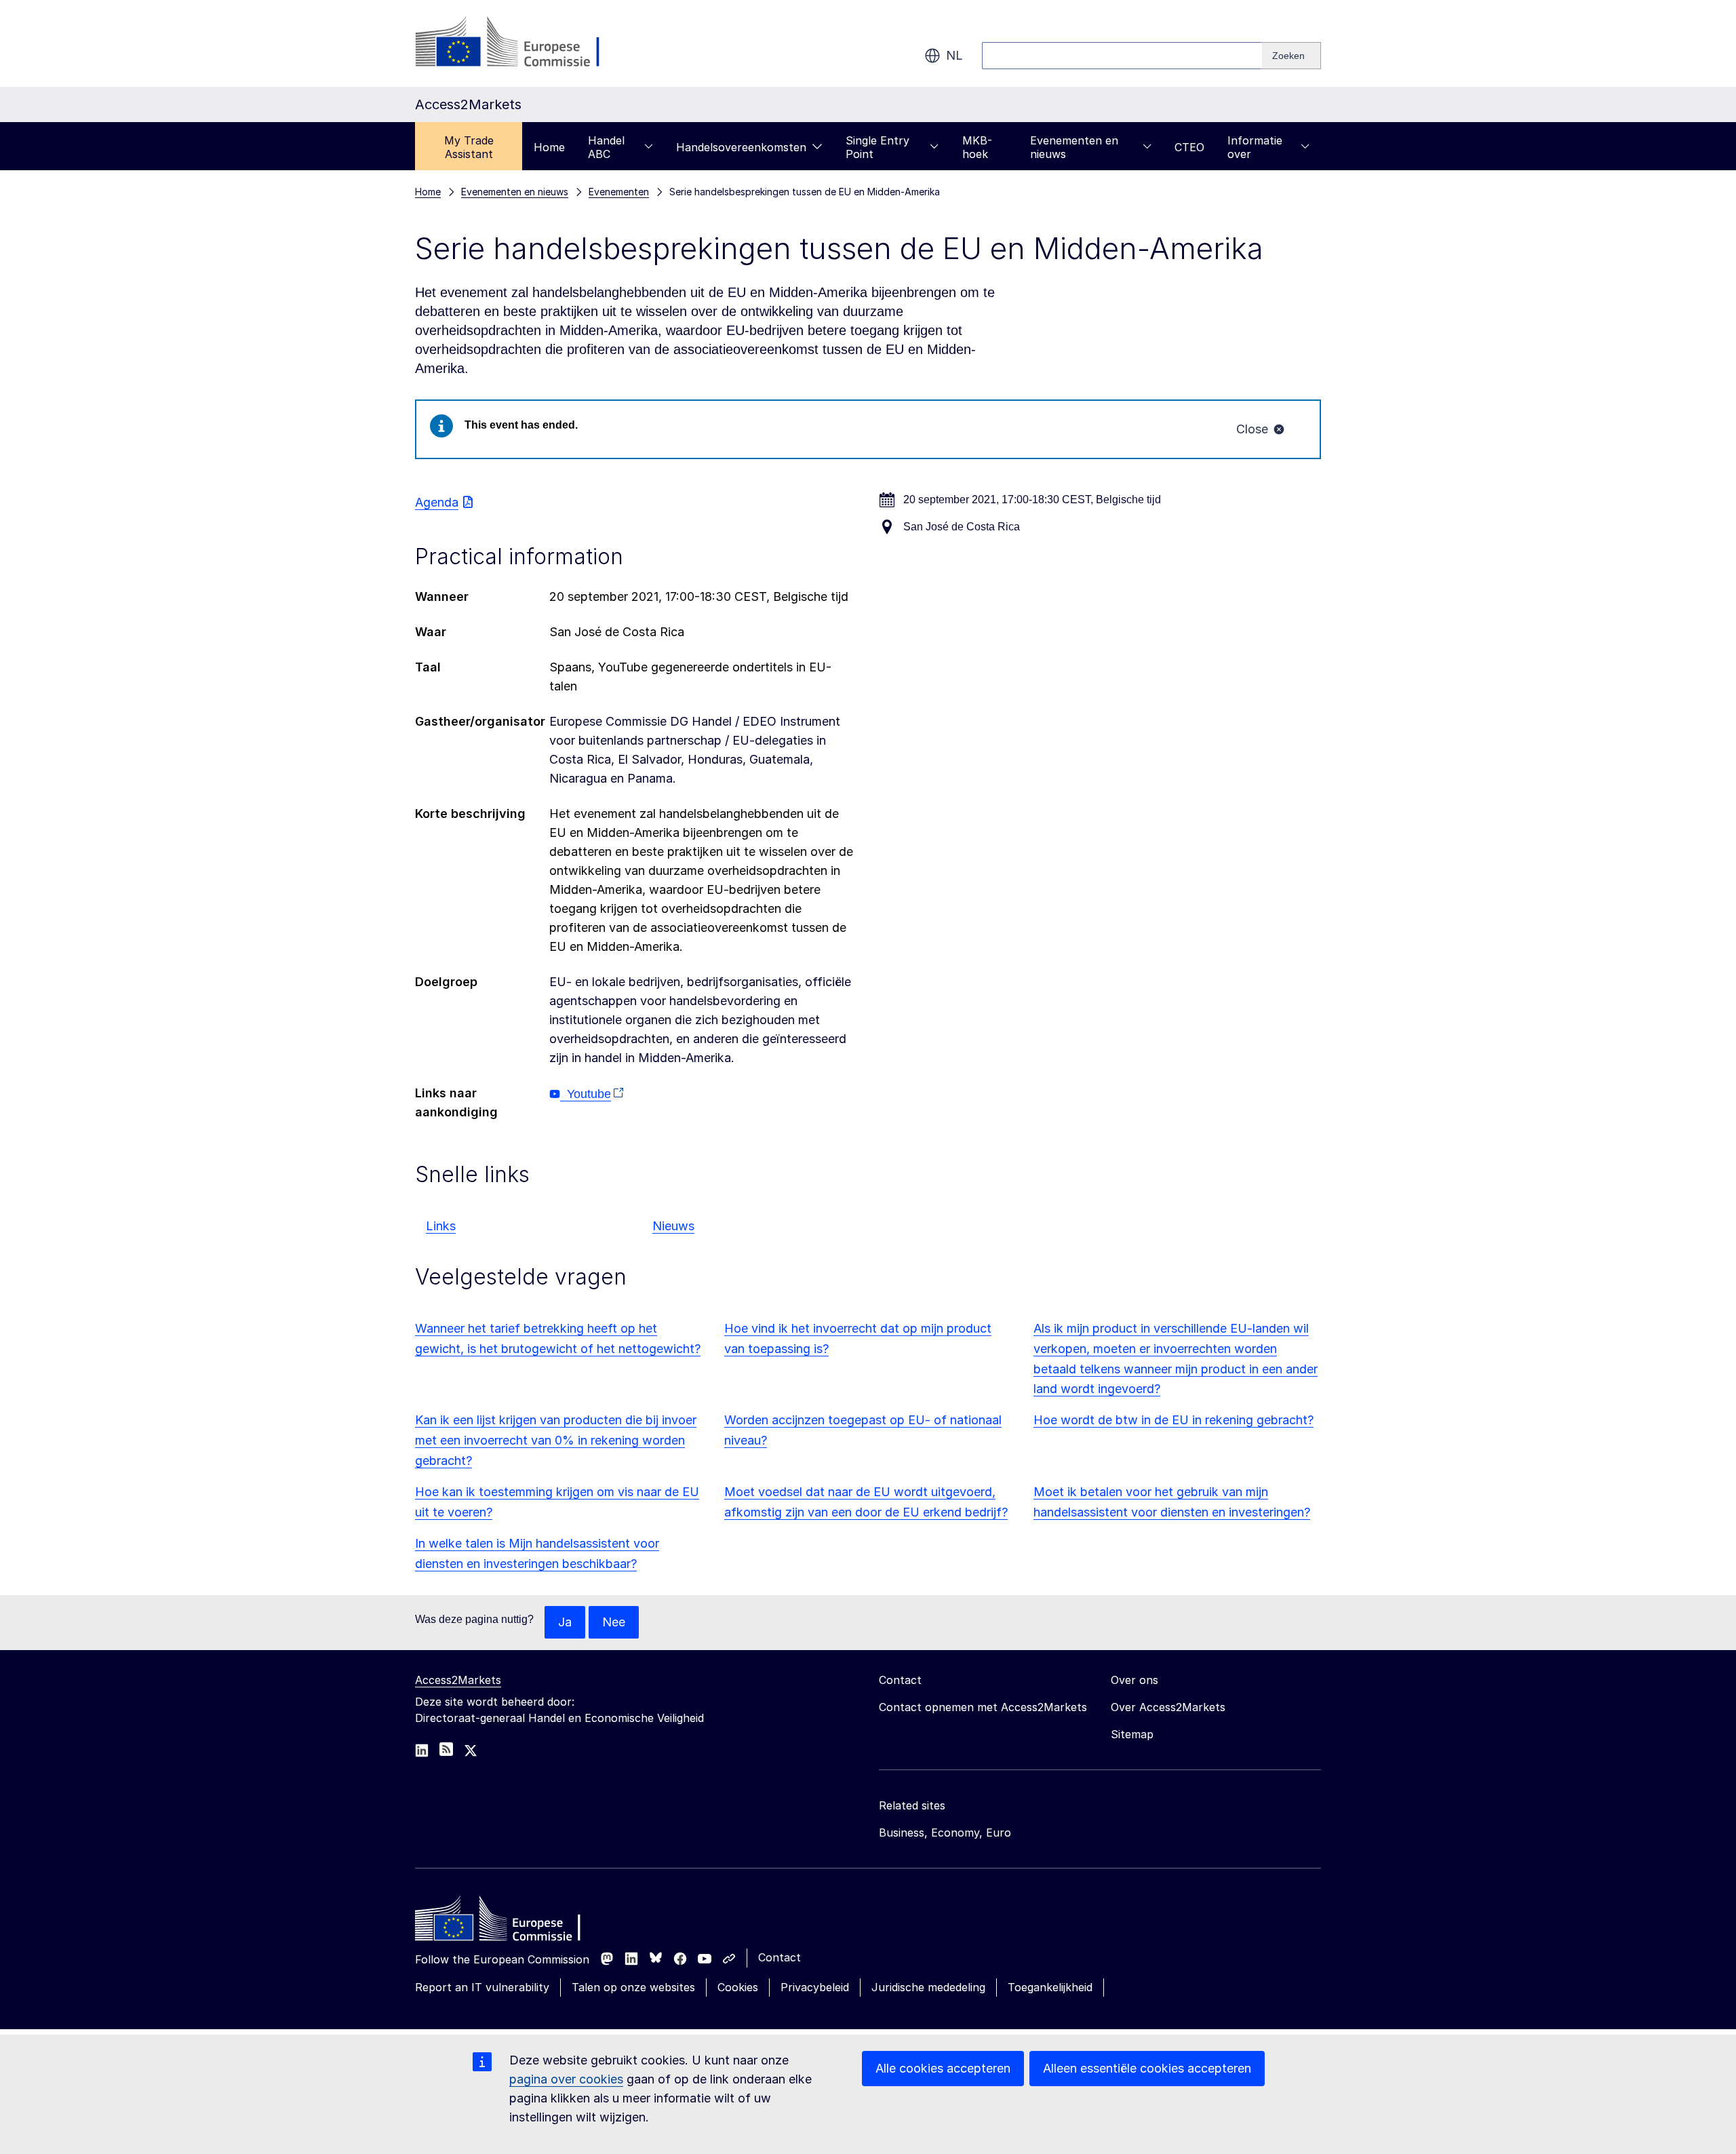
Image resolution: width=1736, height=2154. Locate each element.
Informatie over (1255, 147)
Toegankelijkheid (1050, 1987)
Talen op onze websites (633, 1987)
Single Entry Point (877, 147)
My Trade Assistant (469, 147)
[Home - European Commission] (513, 1922)
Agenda (437, 502)
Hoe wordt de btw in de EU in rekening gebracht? (1173, 1420)
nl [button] (954, 55)
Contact (780, 1957)
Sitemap (1132, 1734)
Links (441, 1226)
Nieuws (673, 1226)
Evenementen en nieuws (1074, 147)
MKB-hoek (977, 147)
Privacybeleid (815, 1987)
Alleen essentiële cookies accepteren (1147, 2068)
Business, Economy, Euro (945, 1833)
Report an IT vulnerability (482, 1987)
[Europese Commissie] (525, 43)
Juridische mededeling (928, 1987)
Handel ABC (606, 147)
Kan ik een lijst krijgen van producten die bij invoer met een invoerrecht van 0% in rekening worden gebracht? (556, 1440)
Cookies (738, 1987)
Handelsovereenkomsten (741, 147)
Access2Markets (458, 1680)
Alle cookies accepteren (943, 2068)
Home (549, 147)
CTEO (1189, 147)
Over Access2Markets (1168, 1707)
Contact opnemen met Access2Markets (983, 1707)
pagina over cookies (566, 2079)
